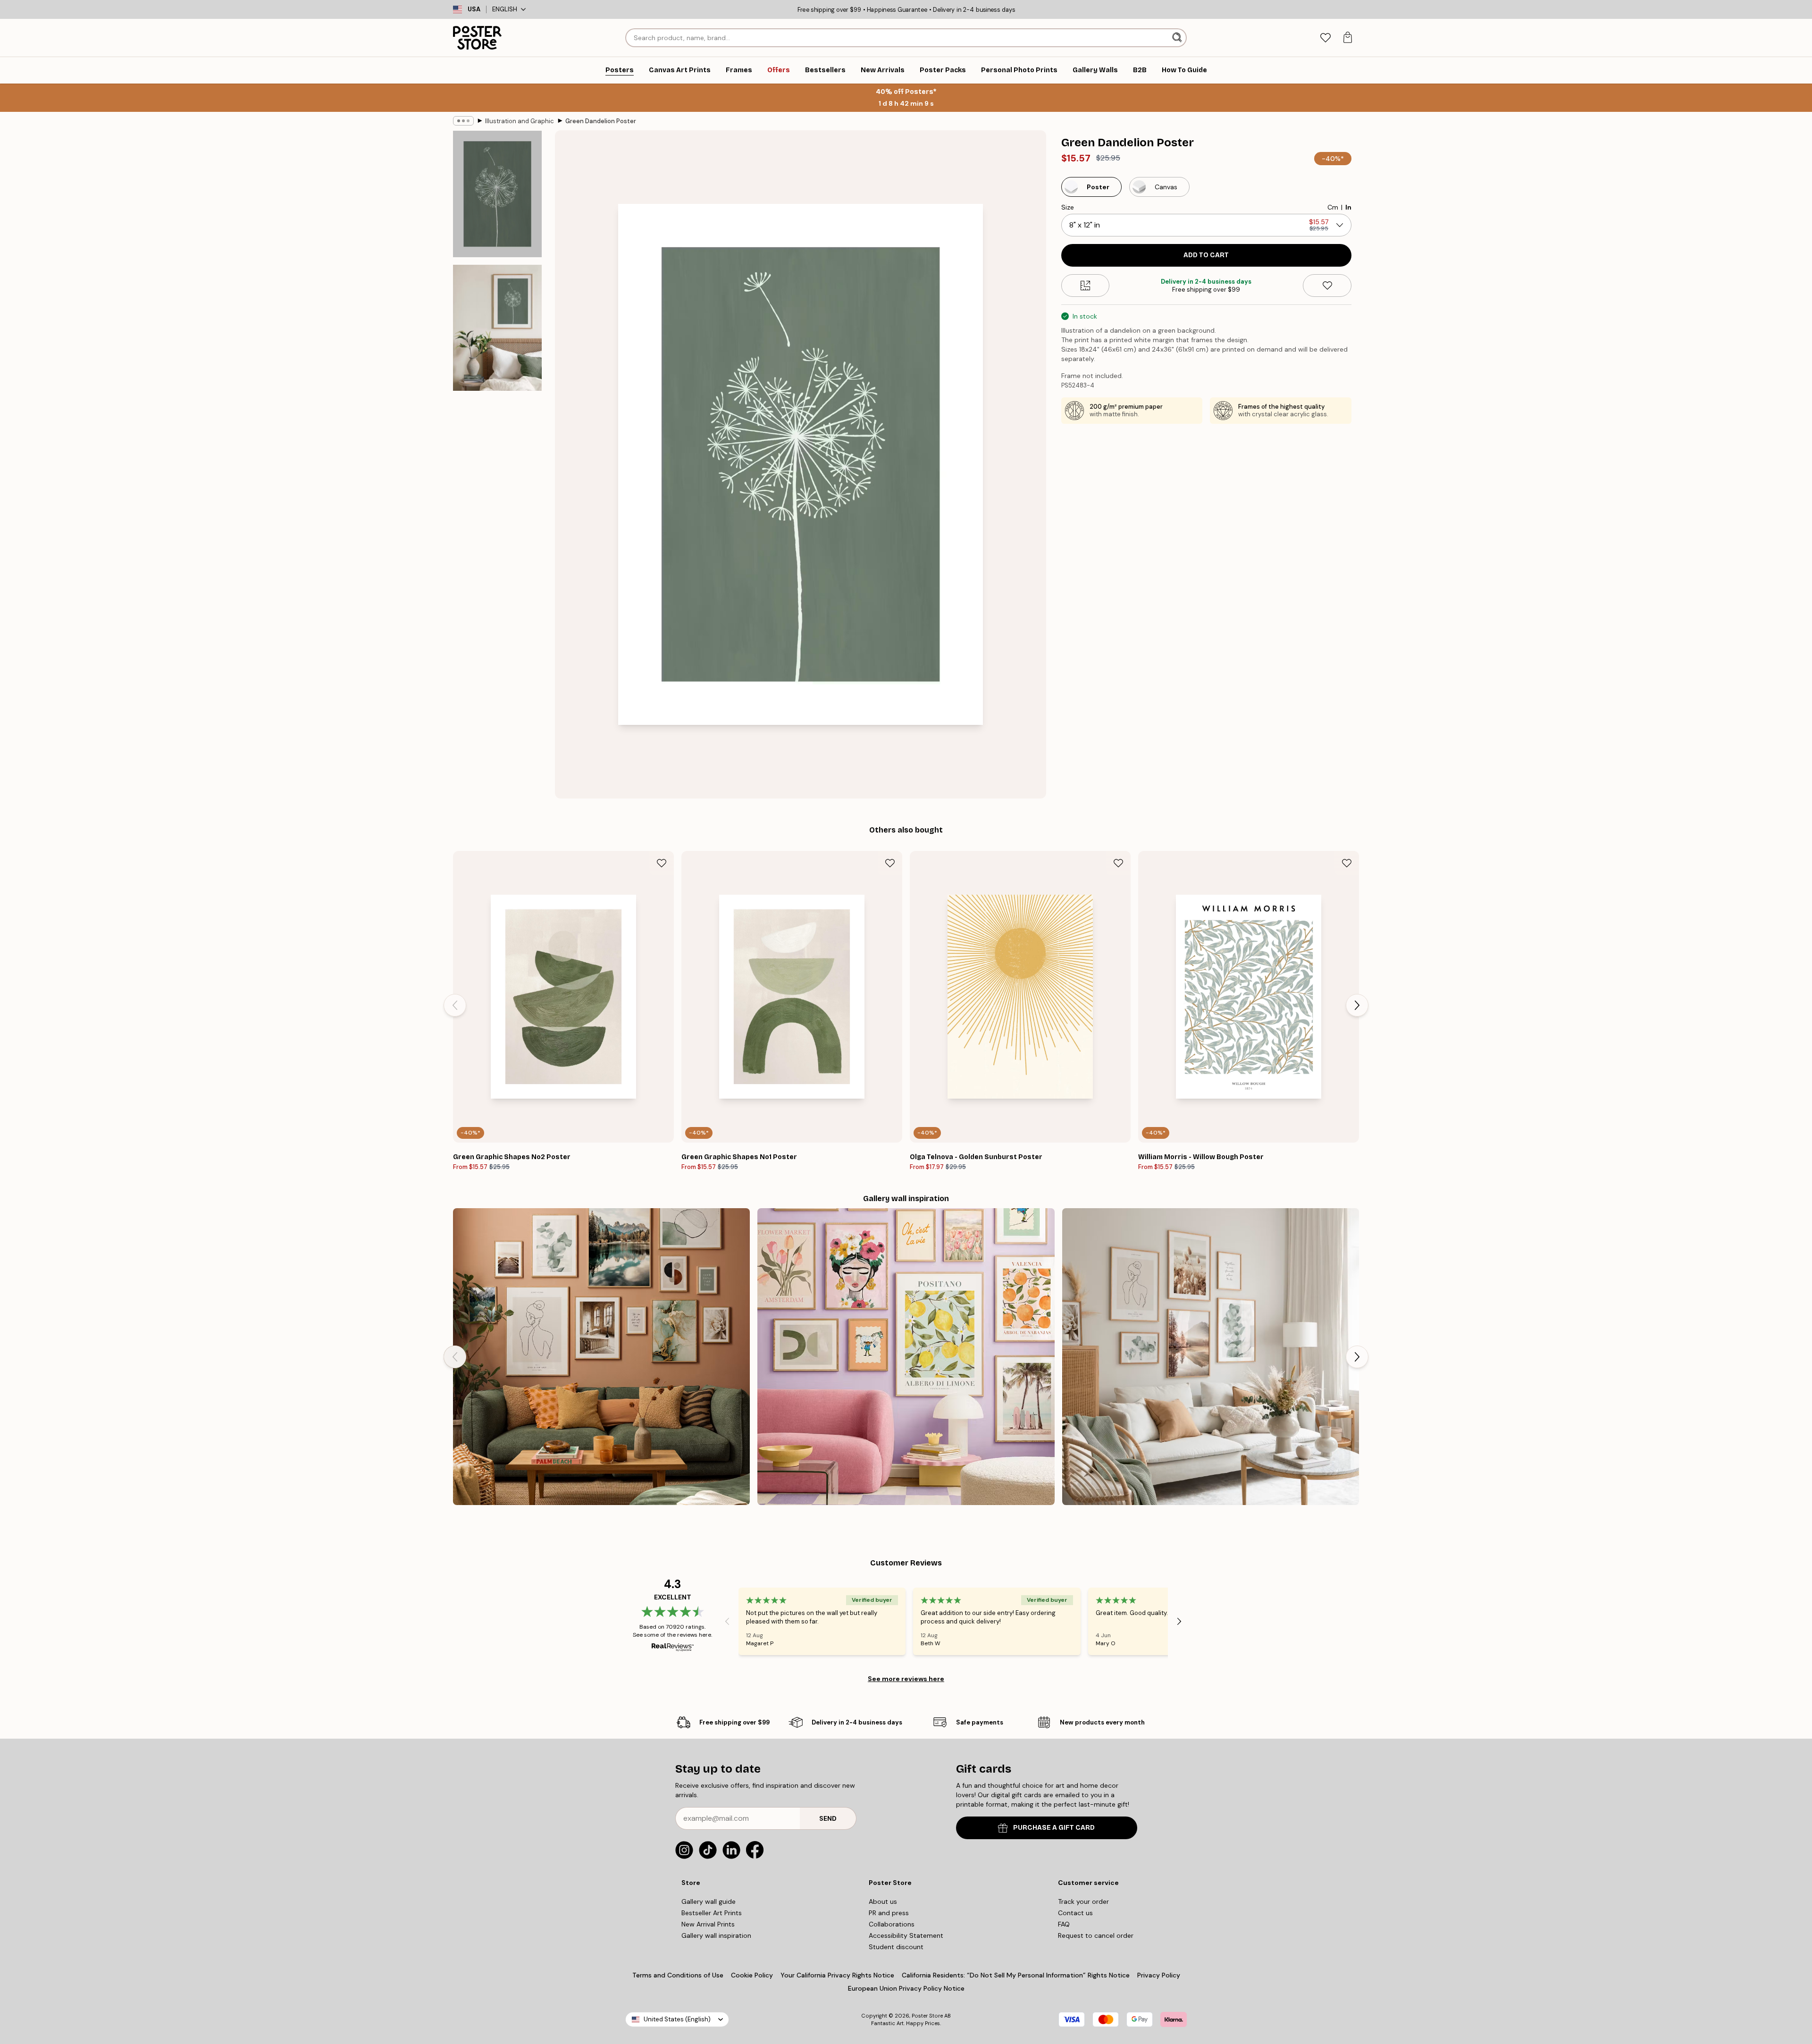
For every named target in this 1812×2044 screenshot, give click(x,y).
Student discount (896, 1947)
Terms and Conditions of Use (678, 1975)
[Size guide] (1086, 286)
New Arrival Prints (708, 1924)
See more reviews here (906, 1679)
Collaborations (892, 1924)
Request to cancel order (1096, 1935)
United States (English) (677, 2019)
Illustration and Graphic (520, 121)
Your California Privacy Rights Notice (837, 1975)
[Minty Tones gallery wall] (1211, 1357)
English (505, 9)
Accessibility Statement (906, 1935)
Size (1068, 207)
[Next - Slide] (1357, 1005)
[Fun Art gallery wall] (906, 1357)
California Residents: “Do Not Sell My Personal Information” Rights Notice (1016, 1975)
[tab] (1325, 38)
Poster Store (927, 2016)
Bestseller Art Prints (712, 1913)
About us (883, 1901)
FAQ (1064, 1924)
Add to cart (1206, 255)
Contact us (1075, 1913)
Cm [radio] (1333, 207)
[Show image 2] (497, 328)
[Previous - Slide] (455, 1005)
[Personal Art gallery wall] (601, 1357)
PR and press (889, 1913)
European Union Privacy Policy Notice (906, 1988)
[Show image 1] (497, 194)
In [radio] (1348, 207)
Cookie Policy (752, 1975)
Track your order (1083, 1901)
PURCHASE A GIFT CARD (1054, 1828)
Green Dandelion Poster (601, 121)
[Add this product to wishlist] (1327, 286)
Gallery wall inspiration (716, 1935)
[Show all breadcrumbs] (463, 121)
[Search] (1178, 38)
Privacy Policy (1159, 1975)
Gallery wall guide (709, 1901)
